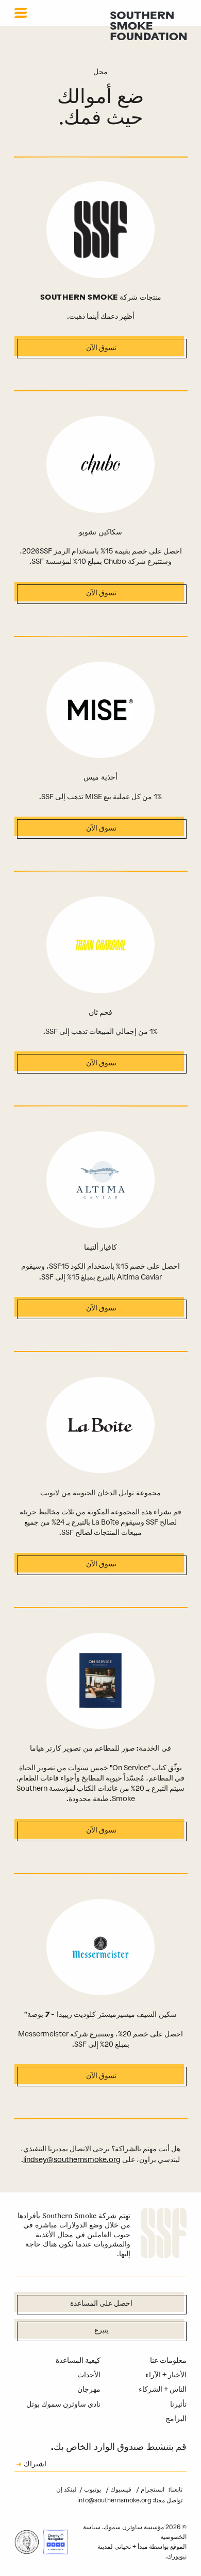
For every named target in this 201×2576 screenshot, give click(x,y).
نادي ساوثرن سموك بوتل (63, 2404)
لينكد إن (66, 2489)
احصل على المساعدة (101, 2304)
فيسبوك (120, 2489)
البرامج (176, 2419)
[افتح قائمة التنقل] (21, 13)
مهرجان (89, 2389)
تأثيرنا (178, 2404)
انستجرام (152, 2489)
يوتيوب (92, 2489)
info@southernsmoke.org (114, 2500)
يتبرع (102, 2331)
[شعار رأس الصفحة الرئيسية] (148, 25)
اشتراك (35, 2465)
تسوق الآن (101, 348)
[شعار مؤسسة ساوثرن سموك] (164, 2235)
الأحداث (89, 2375)
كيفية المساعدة (78, 2361)
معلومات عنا (168, 2361)
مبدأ (143, 2547)
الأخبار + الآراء (166, 2375)
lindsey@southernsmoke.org (72, 2160)
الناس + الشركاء (163, 2389)
